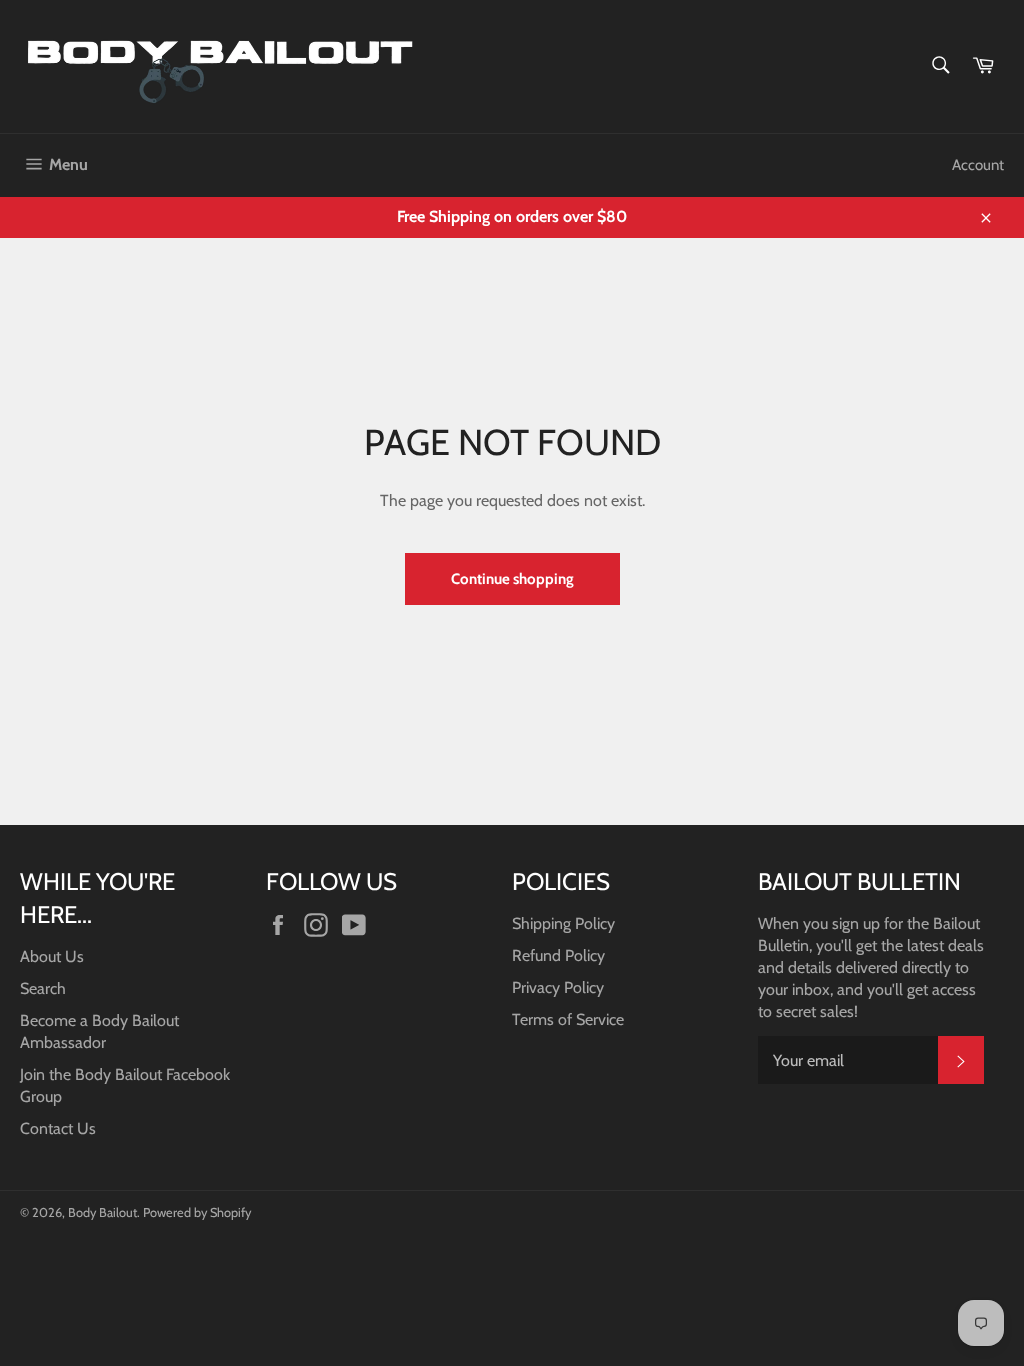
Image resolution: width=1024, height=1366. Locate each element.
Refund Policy (558, 955)
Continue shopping (512, 579)
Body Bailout (102, 1212)
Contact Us (58, 1128)
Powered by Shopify (197, 1212)
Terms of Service (568, 1019)
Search (43, 988)
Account (978, 165)
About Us (52, 956)
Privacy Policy (558, 987)
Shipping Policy (563, 923)
